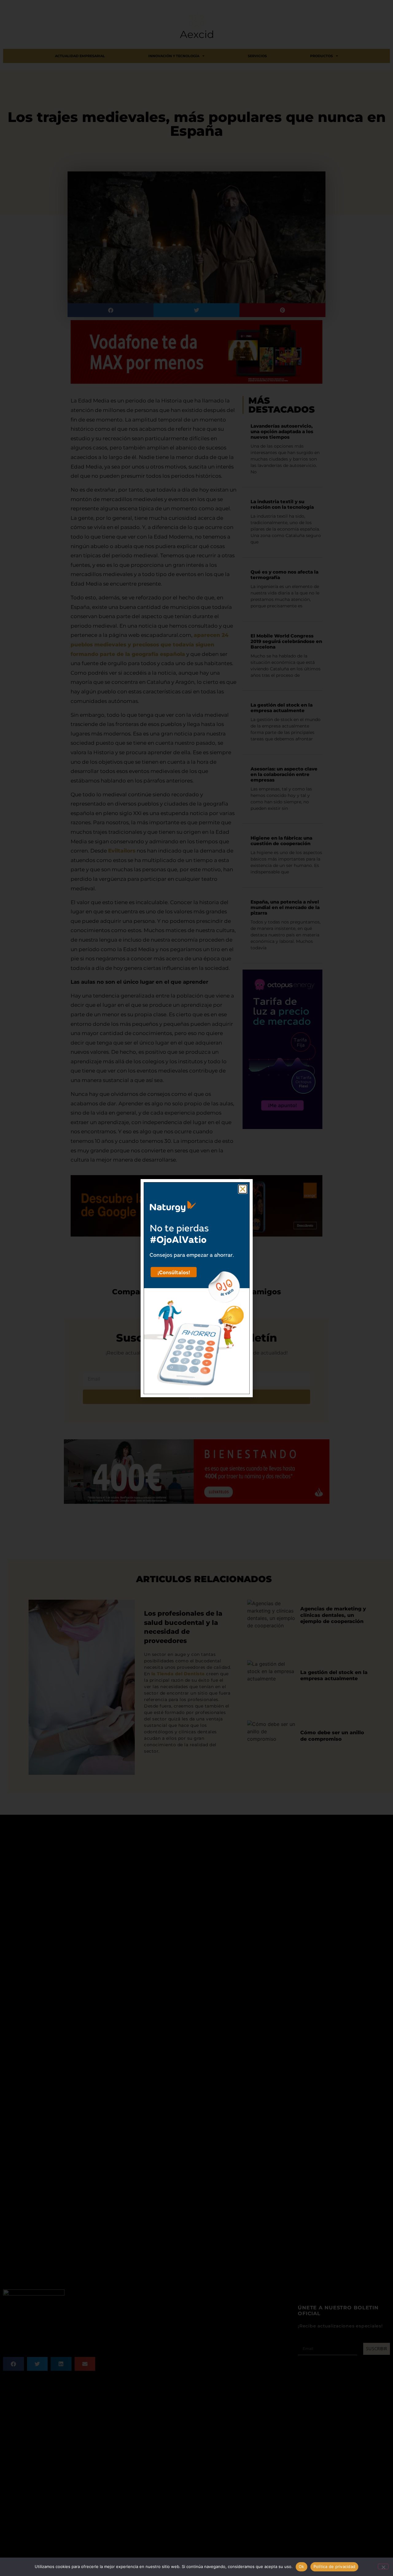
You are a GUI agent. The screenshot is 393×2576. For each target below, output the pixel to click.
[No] (383, 2566)
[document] (196, 1288)
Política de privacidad (335, 2566)
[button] (243, 1189)
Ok (302, 2566)
